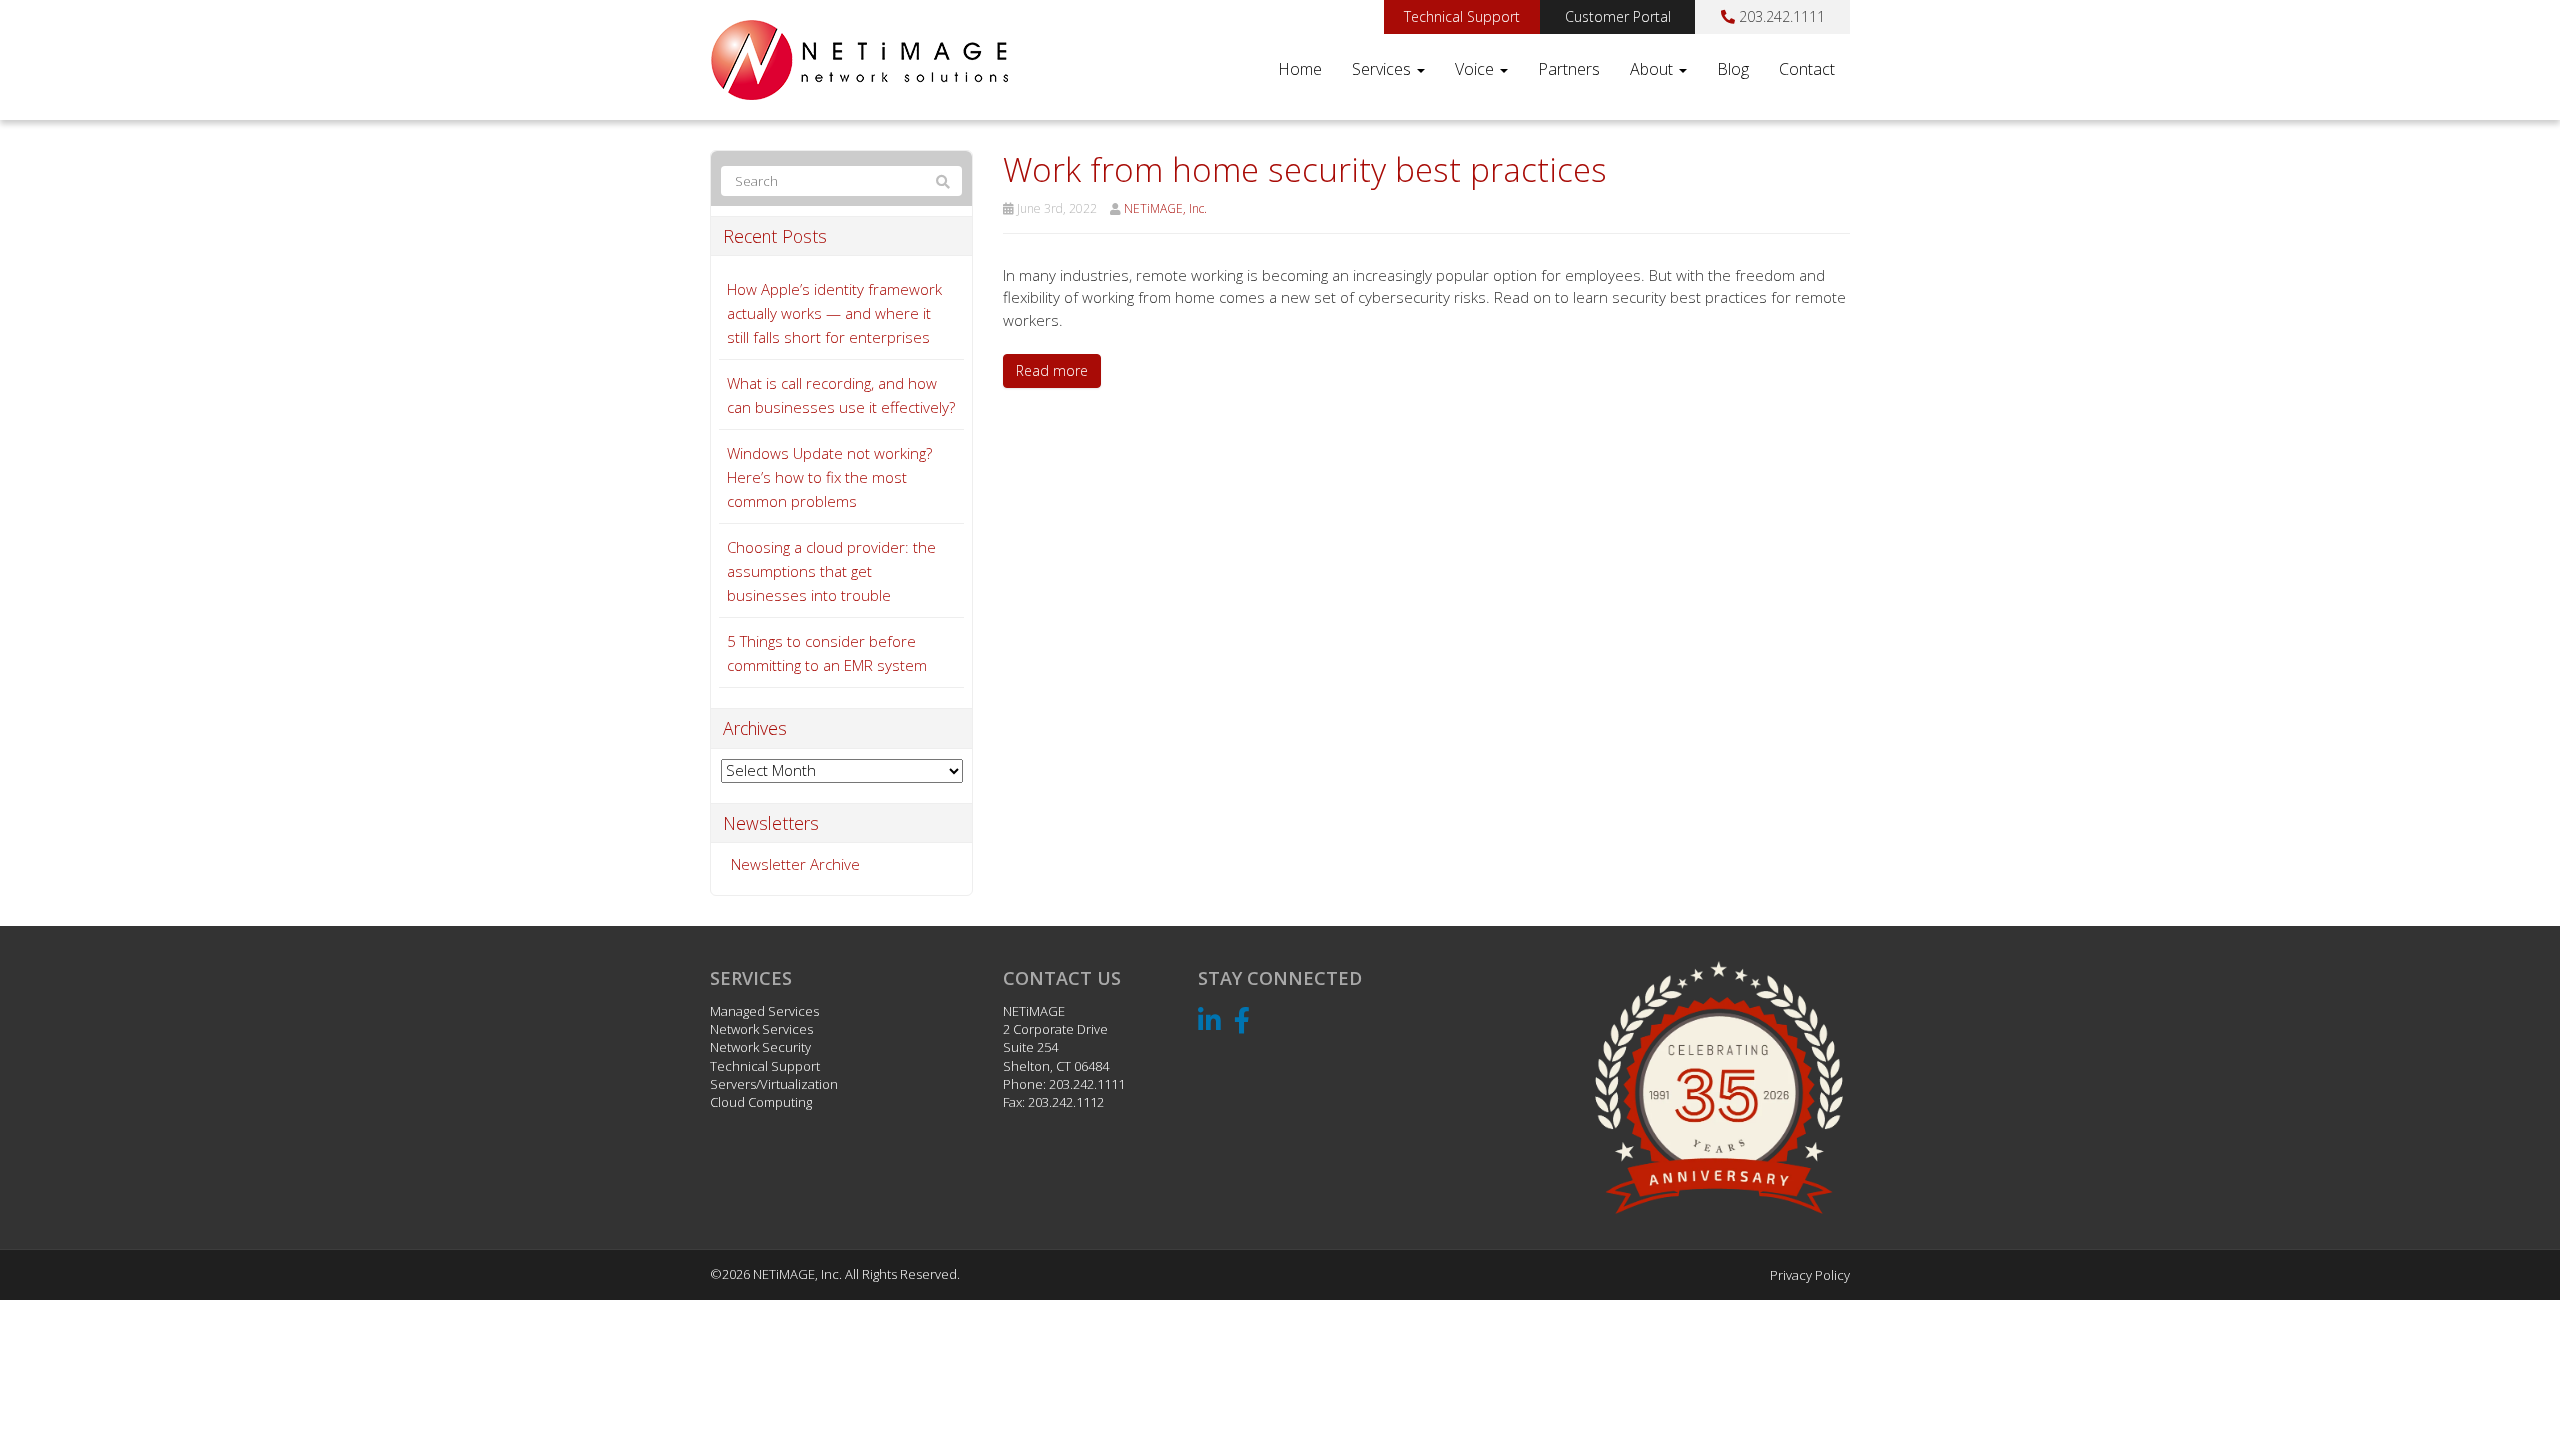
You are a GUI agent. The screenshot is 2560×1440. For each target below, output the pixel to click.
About (1653, 69)
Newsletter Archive (795, 864)
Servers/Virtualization (774, 1084)
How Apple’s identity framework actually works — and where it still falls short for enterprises (834, 313)
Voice (1476, 69)
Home (1300, 69)
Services (1383, 69)
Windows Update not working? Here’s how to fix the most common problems (829, 477)
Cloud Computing (761, 1102)
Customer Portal (1618, 16)
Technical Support (1462, 16)
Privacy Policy (1810, 1275)
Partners (1569, 69)
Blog (1733, 69)
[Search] (943, 182)
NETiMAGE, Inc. (1165, 208)
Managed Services (764, 1011)
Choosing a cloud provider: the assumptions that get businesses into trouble (831, 571)
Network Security (760, 1047)
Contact (1807, 69)
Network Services (761, 1029)
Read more (1052, 370)
